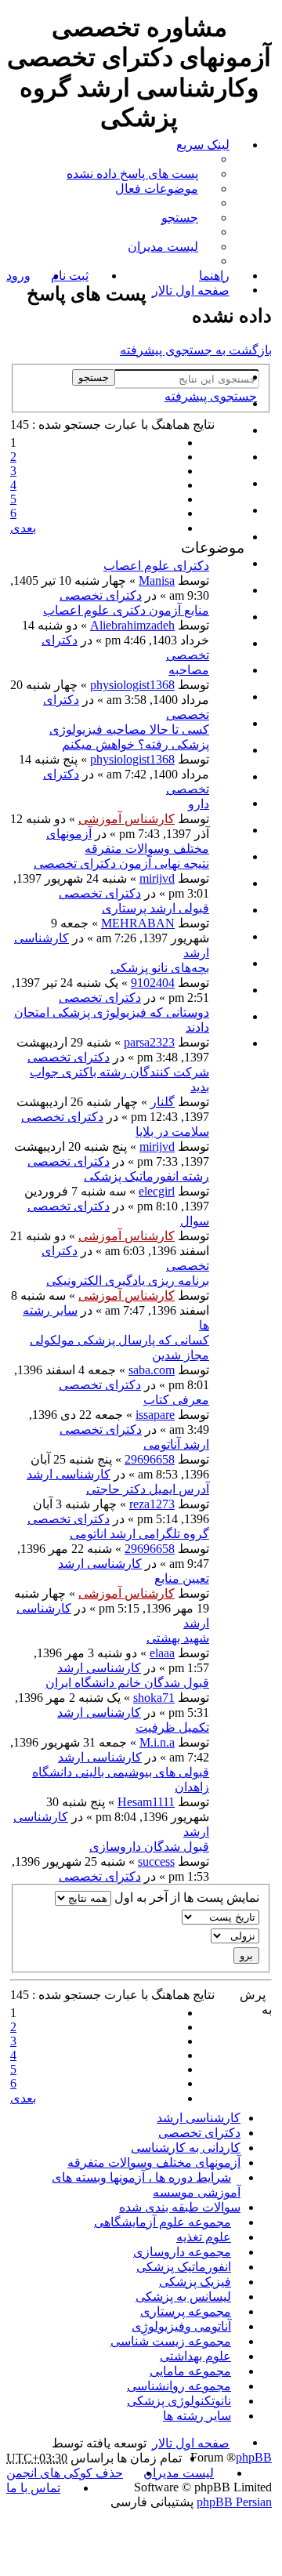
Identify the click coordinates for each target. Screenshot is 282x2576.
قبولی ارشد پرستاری (155, 908)
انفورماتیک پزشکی (184, 2267)
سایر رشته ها (197, 2416)
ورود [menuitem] (18, 276)
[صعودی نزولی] (141, 1936)
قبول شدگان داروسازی (149, 1847)
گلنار (163, 1102)
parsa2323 (149, 1042)
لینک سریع (203, 145)
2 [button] (13, 457)
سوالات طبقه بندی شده (180, 2207)
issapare (155, 1415)
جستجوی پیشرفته (211, 396)
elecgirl (157, 1191)
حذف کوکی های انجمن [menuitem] (65, 2473)
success (156, 1861)
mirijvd (157, 878)
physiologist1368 (132, 685)
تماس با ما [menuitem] (33, 2488)
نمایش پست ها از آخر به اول (185, 1898)
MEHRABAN (138, 923)
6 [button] (13, 513)
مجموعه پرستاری (186, 2311)
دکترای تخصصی (101, 595)
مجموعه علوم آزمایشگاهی (163, 2222)
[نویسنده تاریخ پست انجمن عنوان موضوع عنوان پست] (141, 1917)
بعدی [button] (23, 528)
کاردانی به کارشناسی (186, 2148)
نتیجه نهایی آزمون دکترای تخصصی (121, 864)
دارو (199, 804)
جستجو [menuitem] (180, 218)
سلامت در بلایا (172, 1132)
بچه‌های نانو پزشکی (160, 968)
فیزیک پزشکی (195, 2282)
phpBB (254, 2457)
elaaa (162, 1653)
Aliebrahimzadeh (132, 625)
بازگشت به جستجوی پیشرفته (196, 350)
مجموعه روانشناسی (179, 2386)
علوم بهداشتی (195, 2356)
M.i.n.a (157, 1742)
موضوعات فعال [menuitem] (157, 189)
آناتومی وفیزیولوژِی (181, 2326)
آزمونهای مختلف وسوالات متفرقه (154, 2162)
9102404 (153, 983)
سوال (195, 1221)
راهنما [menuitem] (214, 276)
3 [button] (13, 471)
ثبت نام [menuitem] (70, 276)
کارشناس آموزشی (127, 819)
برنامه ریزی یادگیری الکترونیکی (128, 1281)
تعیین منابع (182, 1578)
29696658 (150, 1459)
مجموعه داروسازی (182, 2252)
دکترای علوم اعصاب (156, 566)
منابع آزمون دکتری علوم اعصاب (126, 610)
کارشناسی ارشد (69, 1474)
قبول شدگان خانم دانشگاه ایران (127, 1683)
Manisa (157, 581)
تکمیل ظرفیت (172, 1727)
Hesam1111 (146, 1802)
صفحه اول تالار (191, 2443)
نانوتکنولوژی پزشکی (179, 2401)
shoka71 (154, 1698)
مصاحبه (189, 670)
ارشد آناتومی (176, 1444)
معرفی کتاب (176, 1400)
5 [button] (13, 499)
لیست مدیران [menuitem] (163, 247)
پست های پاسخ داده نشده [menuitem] (132, 174)
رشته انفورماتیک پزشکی (146, 1176)
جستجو (94, 377)
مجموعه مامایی (190, 2371)
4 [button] (13, 485)
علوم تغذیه (204, 2237)
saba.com (152, 1370)
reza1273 (152, 1504)
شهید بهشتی (178, 1638)
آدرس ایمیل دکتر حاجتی (148, 1489)
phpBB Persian (234, 2502)
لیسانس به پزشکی (183, 2297)
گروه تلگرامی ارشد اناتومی (139, 1534)
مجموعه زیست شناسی (171, 2341)
